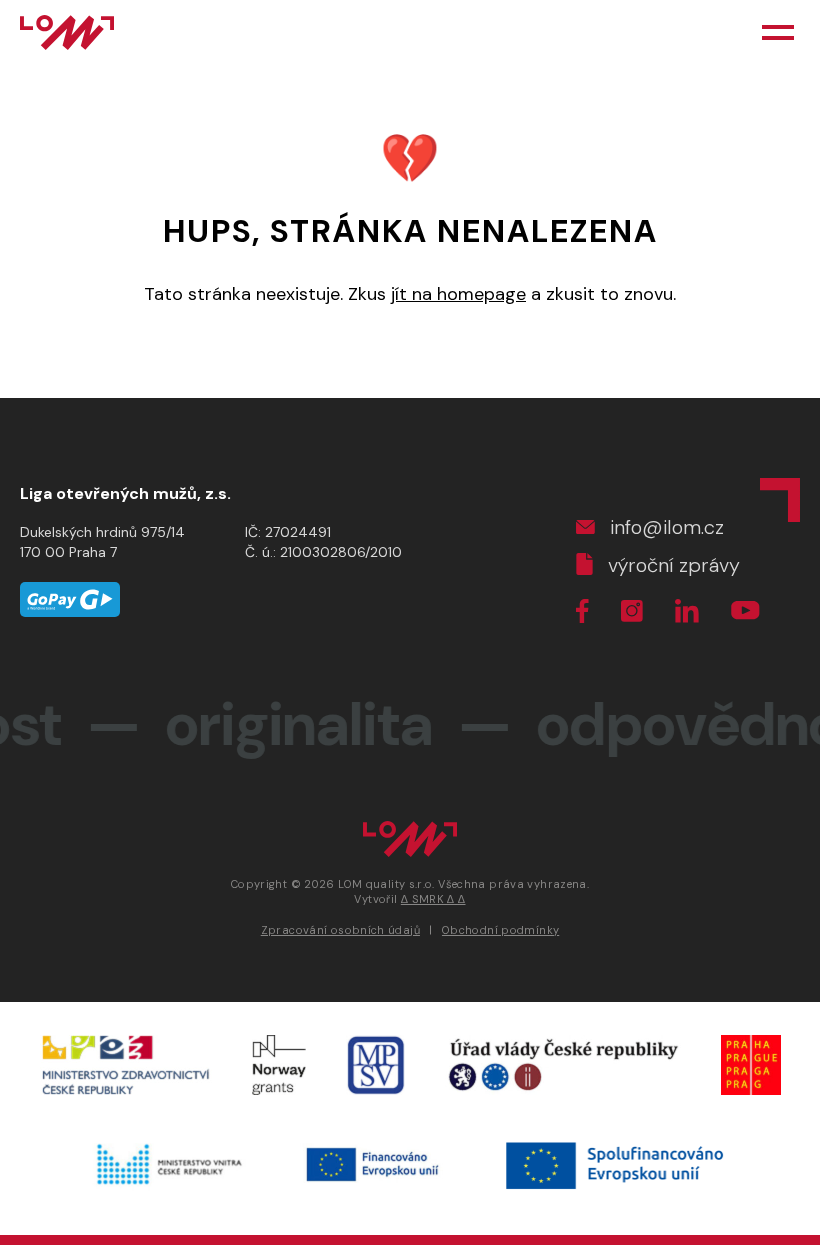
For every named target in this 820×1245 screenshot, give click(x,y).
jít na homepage (458, 294)
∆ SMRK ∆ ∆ (433, 899)
